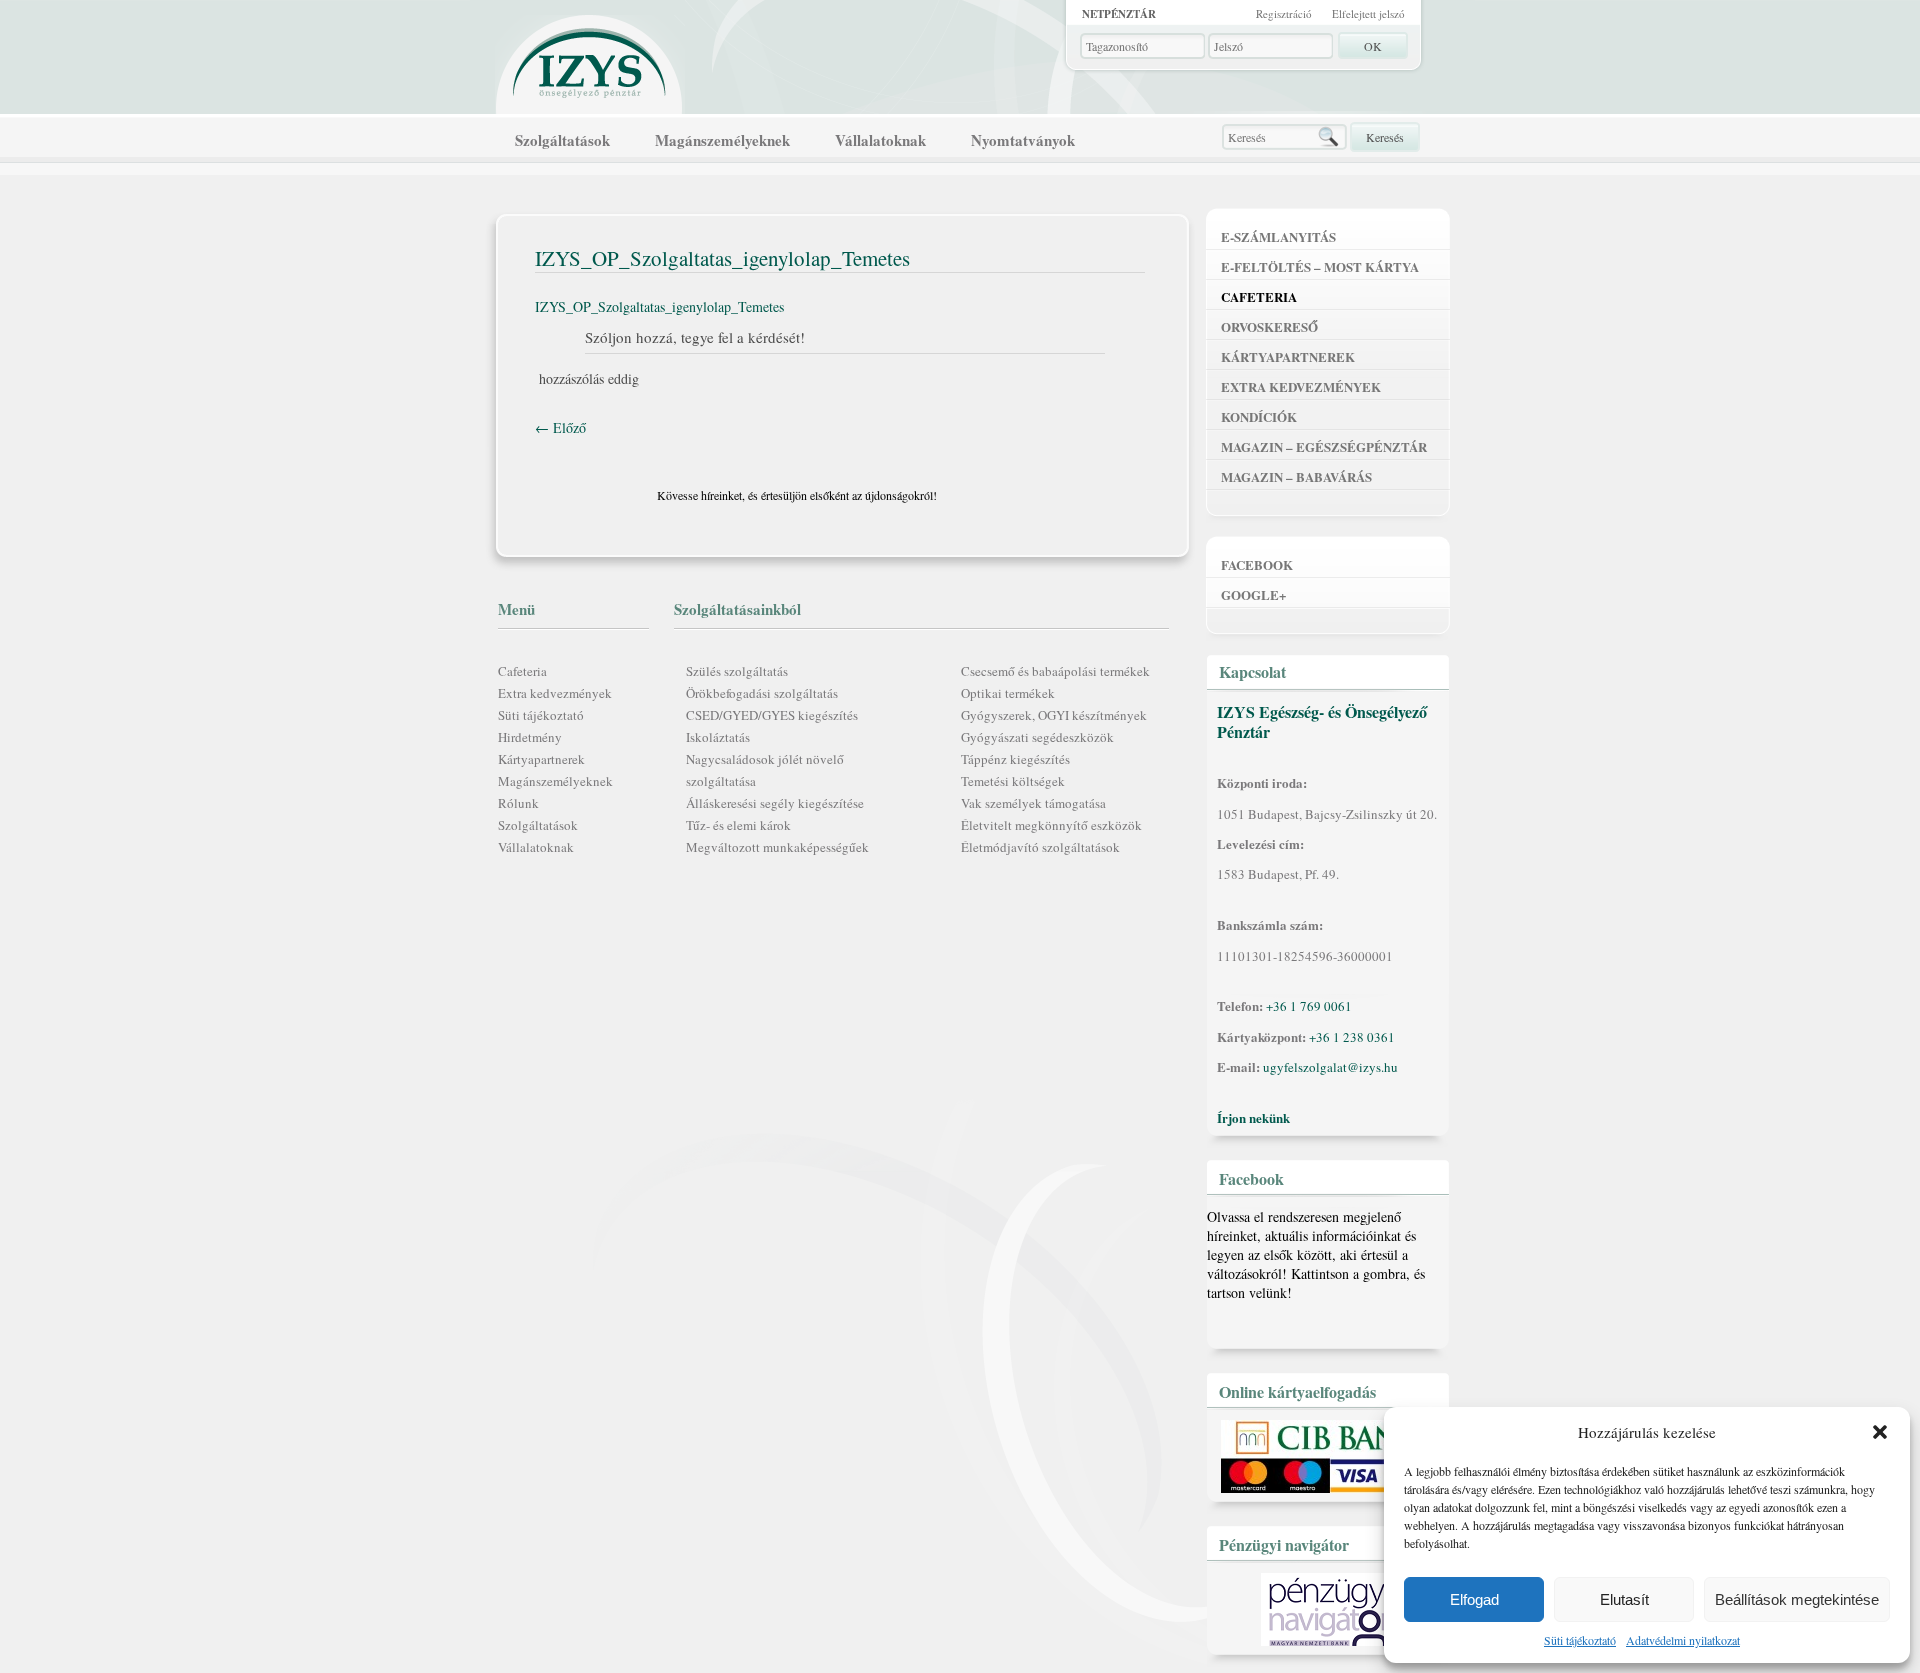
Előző (560, 427)
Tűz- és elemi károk (738, 825)
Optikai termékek (1008, 693)
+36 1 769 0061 (1309, 1006)
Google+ (1253, 594)
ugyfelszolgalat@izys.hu (1330, 1067)
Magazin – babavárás (1296, 476)
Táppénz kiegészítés (1015, 759)
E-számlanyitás (1278, 236)
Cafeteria (522, 671)
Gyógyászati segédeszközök (1037, 737)
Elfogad (1474, 1599)
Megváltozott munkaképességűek (777, 847)
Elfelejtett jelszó (1368, 13)
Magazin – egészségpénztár (1324, 446)
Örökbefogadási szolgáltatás (762, 693)
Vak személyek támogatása (1033, 803)
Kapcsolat (1252, 671)
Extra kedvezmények (555, 693)
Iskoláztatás (718, 737)
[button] (1880, 1432)
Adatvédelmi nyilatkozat (1683, 1640)
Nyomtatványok (1023, 140)
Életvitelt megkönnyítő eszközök (1051, 825)
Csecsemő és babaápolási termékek (1055, 671)
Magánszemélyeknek (722, 140)
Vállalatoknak (880, 140)
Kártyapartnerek (541, 759)
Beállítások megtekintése (1797, 1599)
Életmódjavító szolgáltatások (1040, 847)
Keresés (1385, 137)
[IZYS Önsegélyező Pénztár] (590, 58)
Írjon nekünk (1253, 1117)
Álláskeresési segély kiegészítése (775, 803)
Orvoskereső (1269, 326)
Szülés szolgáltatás (737, 671)
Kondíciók (1259, 416)
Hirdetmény (530, 737)
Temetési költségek (1013, 781)
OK (1373, 46)
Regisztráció (1284, 13)
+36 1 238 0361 (1352, 1037)
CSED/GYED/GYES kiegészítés (772, 715)
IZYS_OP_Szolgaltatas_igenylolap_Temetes (659, 306)
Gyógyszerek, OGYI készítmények (1054, 715)
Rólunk (518, 803)
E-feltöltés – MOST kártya (1320, 266)
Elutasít (1624, 1599)
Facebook (1257, 564)
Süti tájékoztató (1580, 1640)
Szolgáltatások (562, 140)
